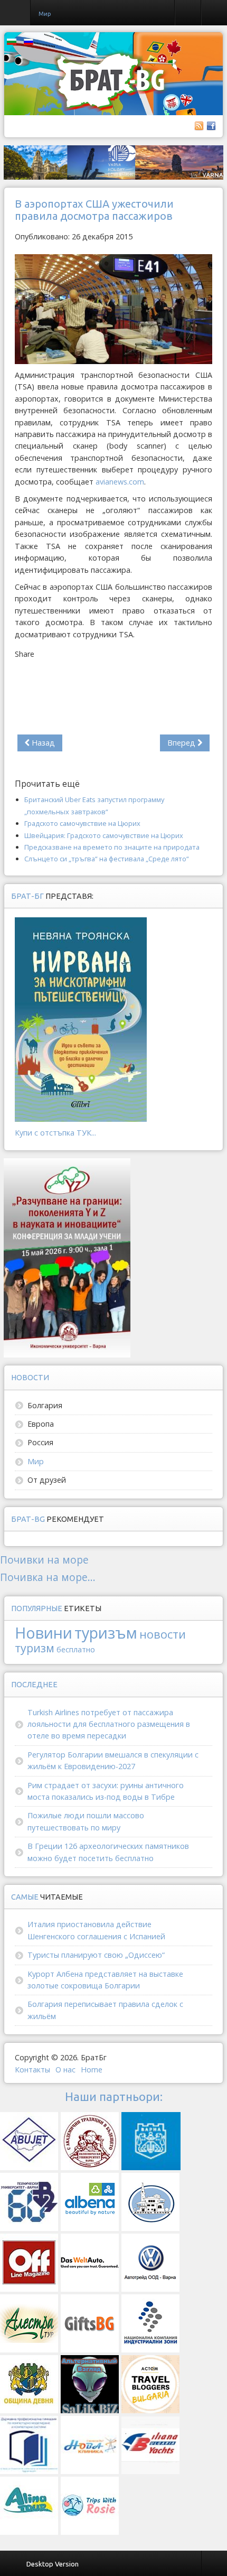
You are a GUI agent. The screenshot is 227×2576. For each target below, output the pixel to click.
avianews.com (120, 482)
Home (92, 2070)
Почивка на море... (48, 1577)
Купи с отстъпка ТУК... (55, 1133)
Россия (40, 1442)
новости (163, 1634)
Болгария (45, 1405)
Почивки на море (44, 1560)
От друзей (47, 1480)
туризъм (106, 1633)
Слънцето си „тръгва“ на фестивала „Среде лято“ (107, 859)
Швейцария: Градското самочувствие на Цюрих (104, 835)
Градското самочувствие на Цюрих (82, 823)
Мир (36, 1461)
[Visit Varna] (113, 162)
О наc (65, 2070)
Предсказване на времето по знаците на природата (112, 847)
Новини (44, 1633)
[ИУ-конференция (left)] (67, 1257)
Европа (41, 1424)
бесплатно (76, 1649)
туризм (35, 1648)
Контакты (32, 2070)
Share (25, 654)
